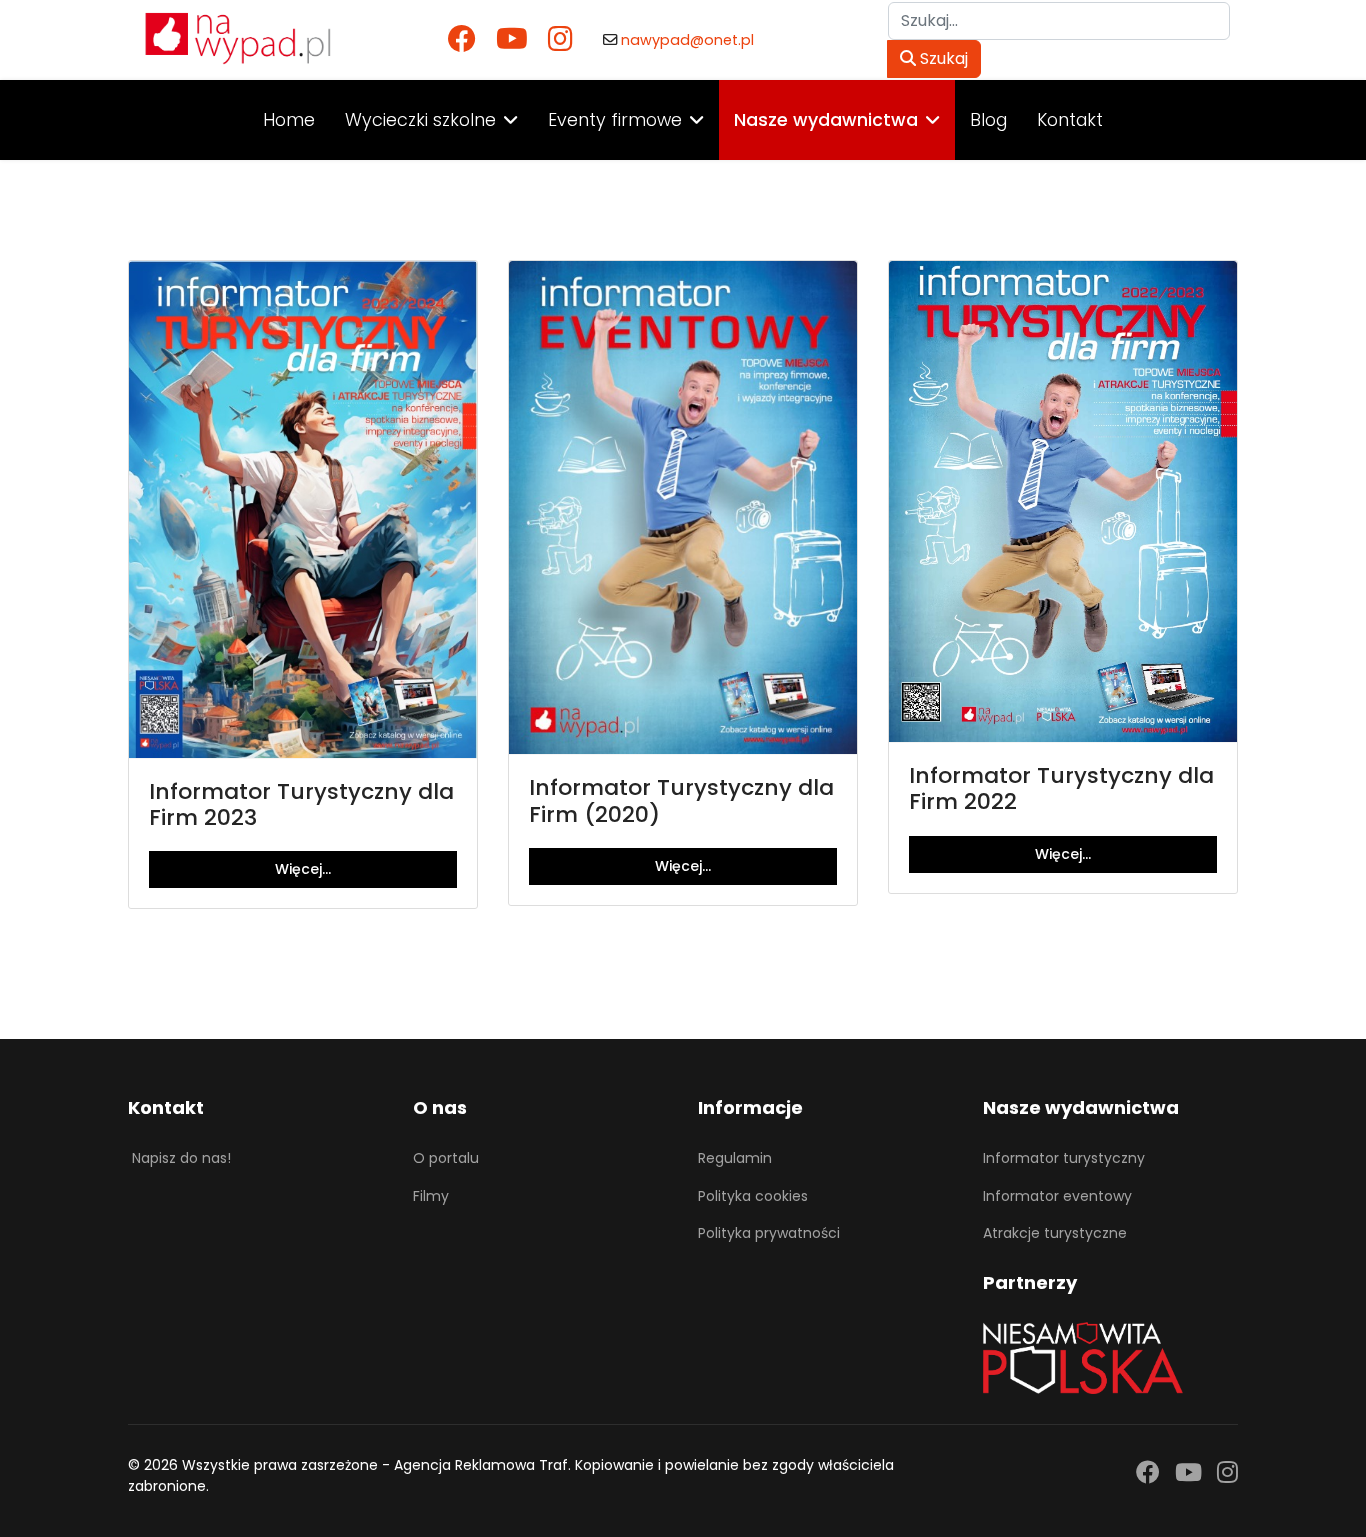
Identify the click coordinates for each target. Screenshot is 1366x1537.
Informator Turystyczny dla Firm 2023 (301, 804)
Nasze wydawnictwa (826, 120)
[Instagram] (560, 39)
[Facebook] (462, 39)
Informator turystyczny (1064, 1158)
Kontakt (1070, 120)
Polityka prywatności (769, 1233)
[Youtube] (512, 39)
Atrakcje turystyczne (1055, 1233)
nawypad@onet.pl (687, 40)
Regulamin (735, 1158)
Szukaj (942, 58)
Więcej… (303, 869)
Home (289, 120)
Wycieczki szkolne (420, 120)
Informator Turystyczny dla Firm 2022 (1061, 788)
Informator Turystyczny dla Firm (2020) (681, 800)
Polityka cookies (753, 1196)
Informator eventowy (1057, 1196)
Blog (988, 120)
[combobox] (1059, 21)
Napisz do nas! (181, 1158)
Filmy (431, 1196)
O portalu (446, 1158)
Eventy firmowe (615, 120)
